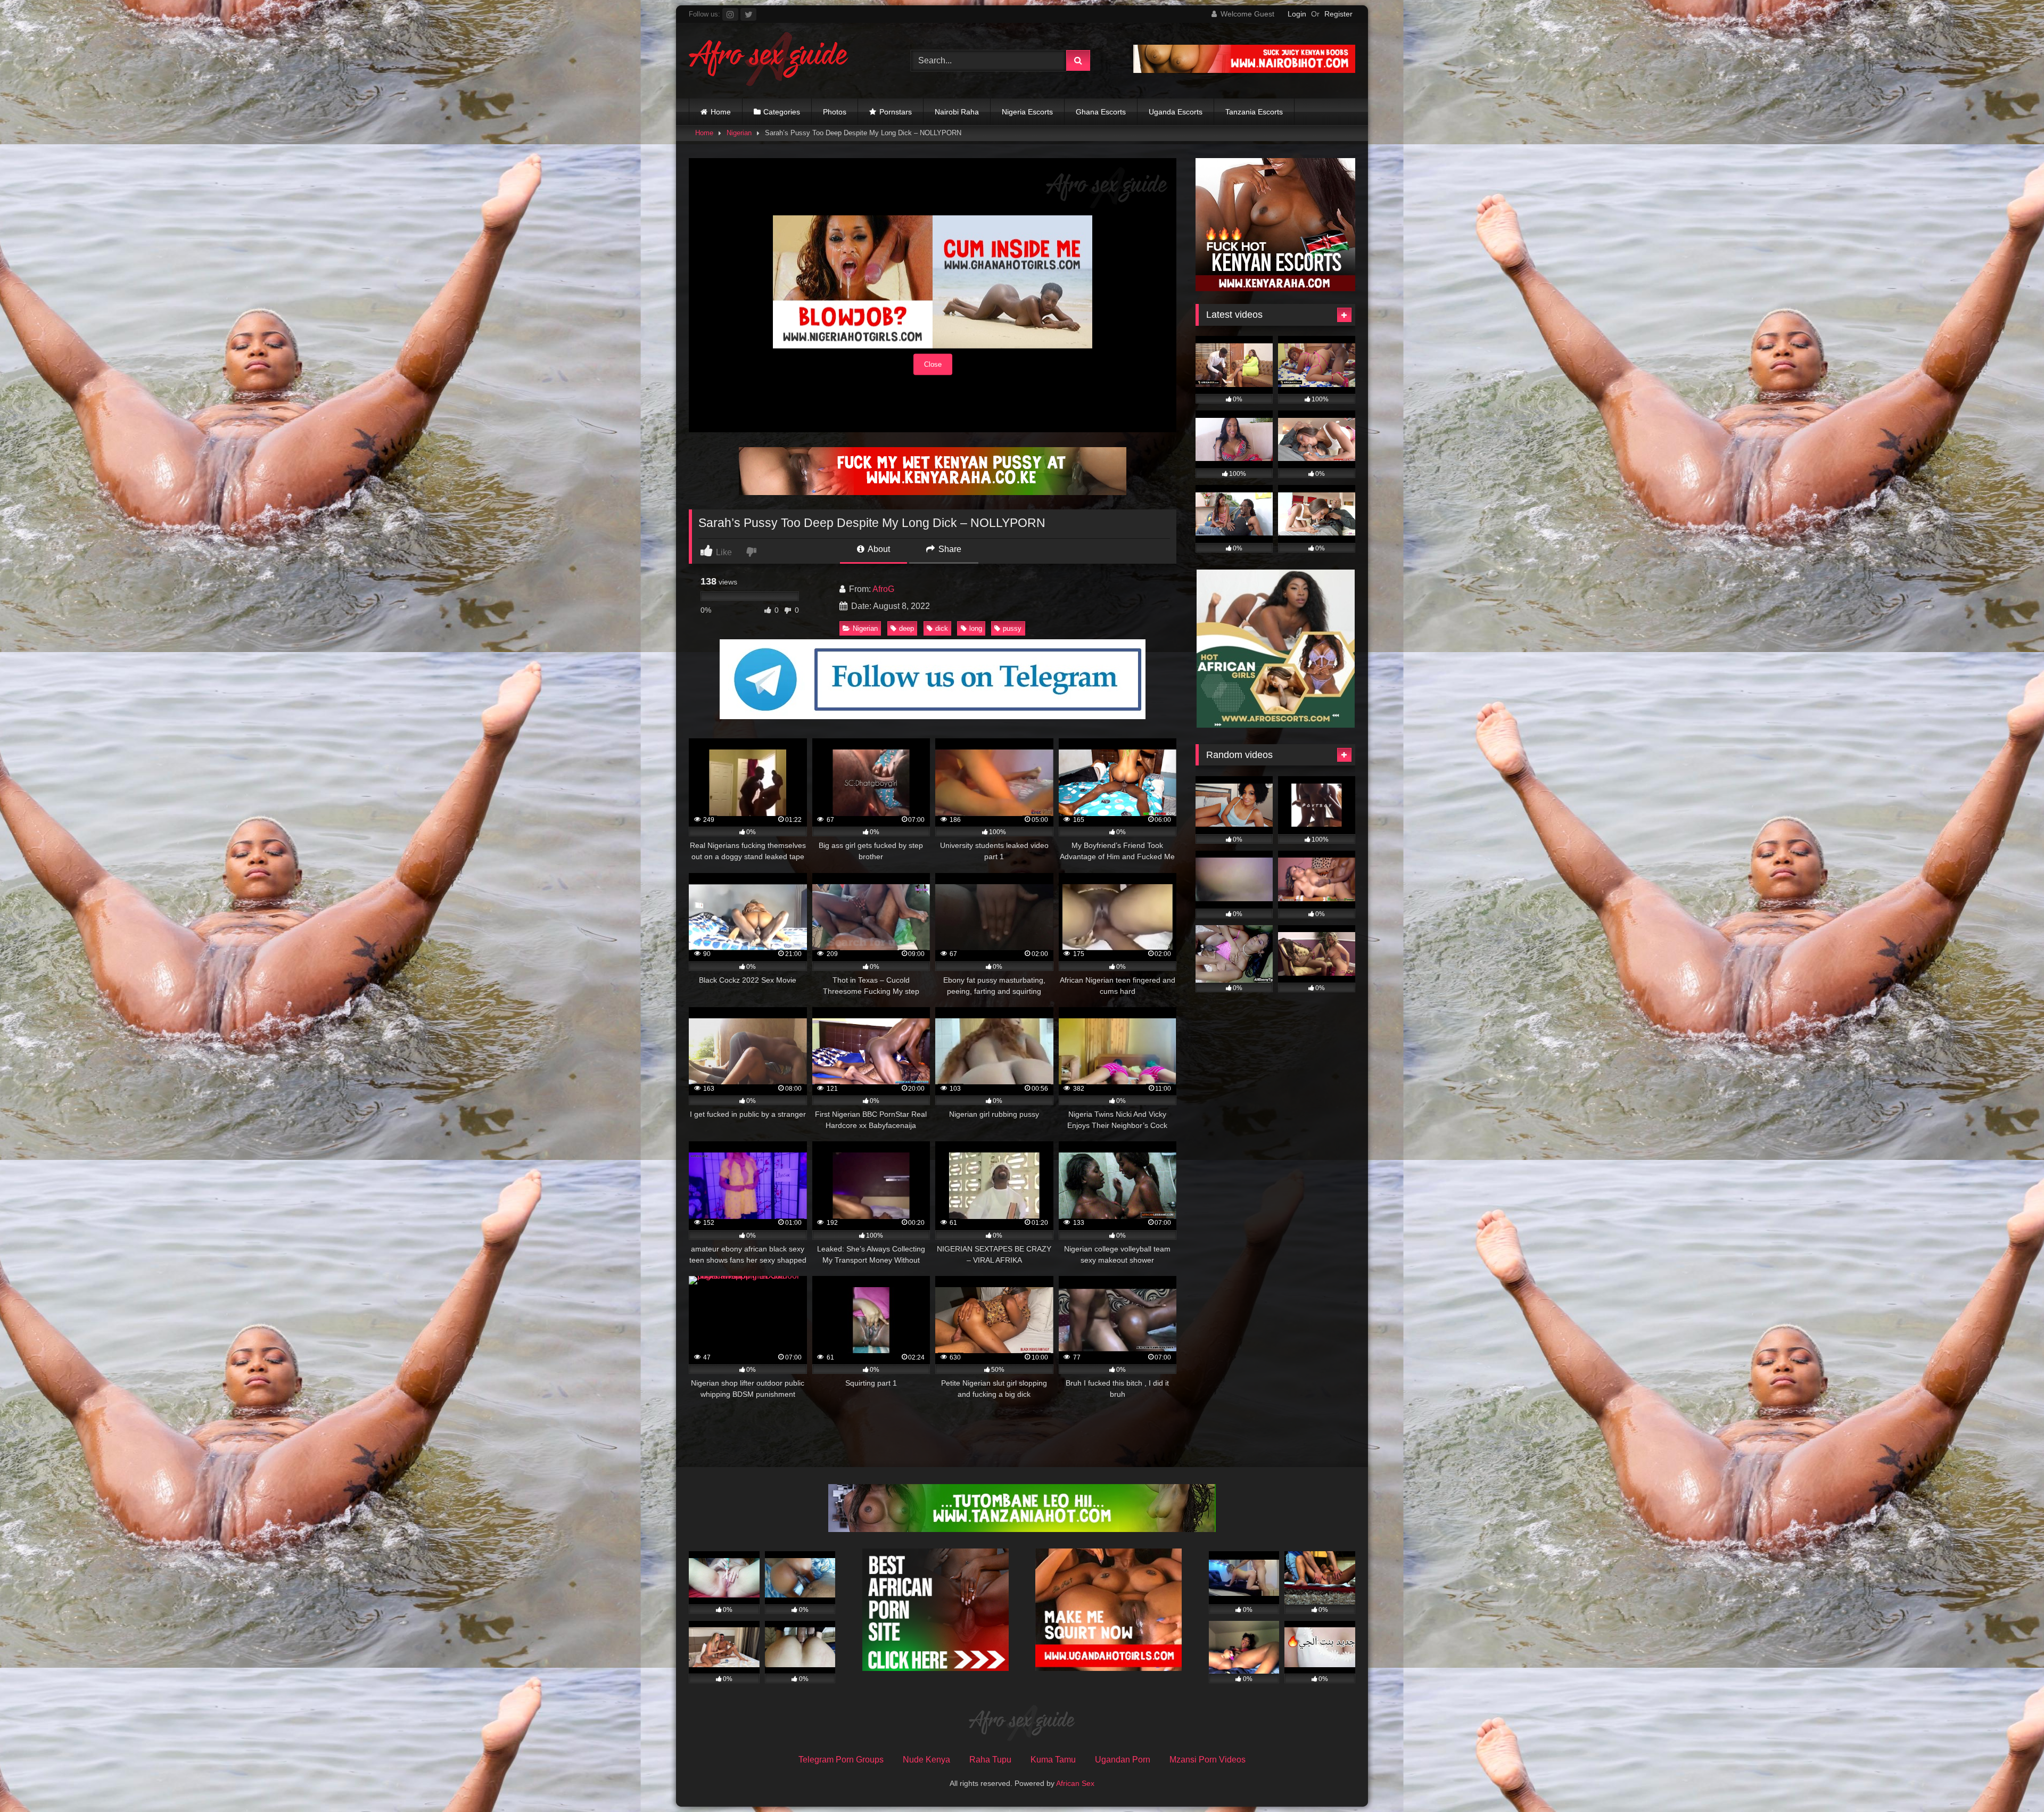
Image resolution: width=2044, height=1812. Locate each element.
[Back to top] (2011, 1780)
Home (721, 112)
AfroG (883, 589)
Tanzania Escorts (1254, 112)
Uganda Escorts (1176, 112)
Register (1338, 14)
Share (949, 549)
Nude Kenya (926, 1760)
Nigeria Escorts (1027, 112)
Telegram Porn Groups (841, 1760)
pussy (1012, 628)
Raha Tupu (990, 1760)
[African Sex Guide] (769, 61)
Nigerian (739, 133)
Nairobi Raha (957, 112)
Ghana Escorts (1101, 112)
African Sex (1075, 1783)
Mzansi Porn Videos (1208, 1760)
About (878, 549)
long (976, 628)
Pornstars (896, 112)
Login (1297, 14)
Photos (835, 112)
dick (942, 628)
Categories (782, 112)
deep (906, 628)
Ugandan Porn (1123, 1760)
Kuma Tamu (1053, 1760)
